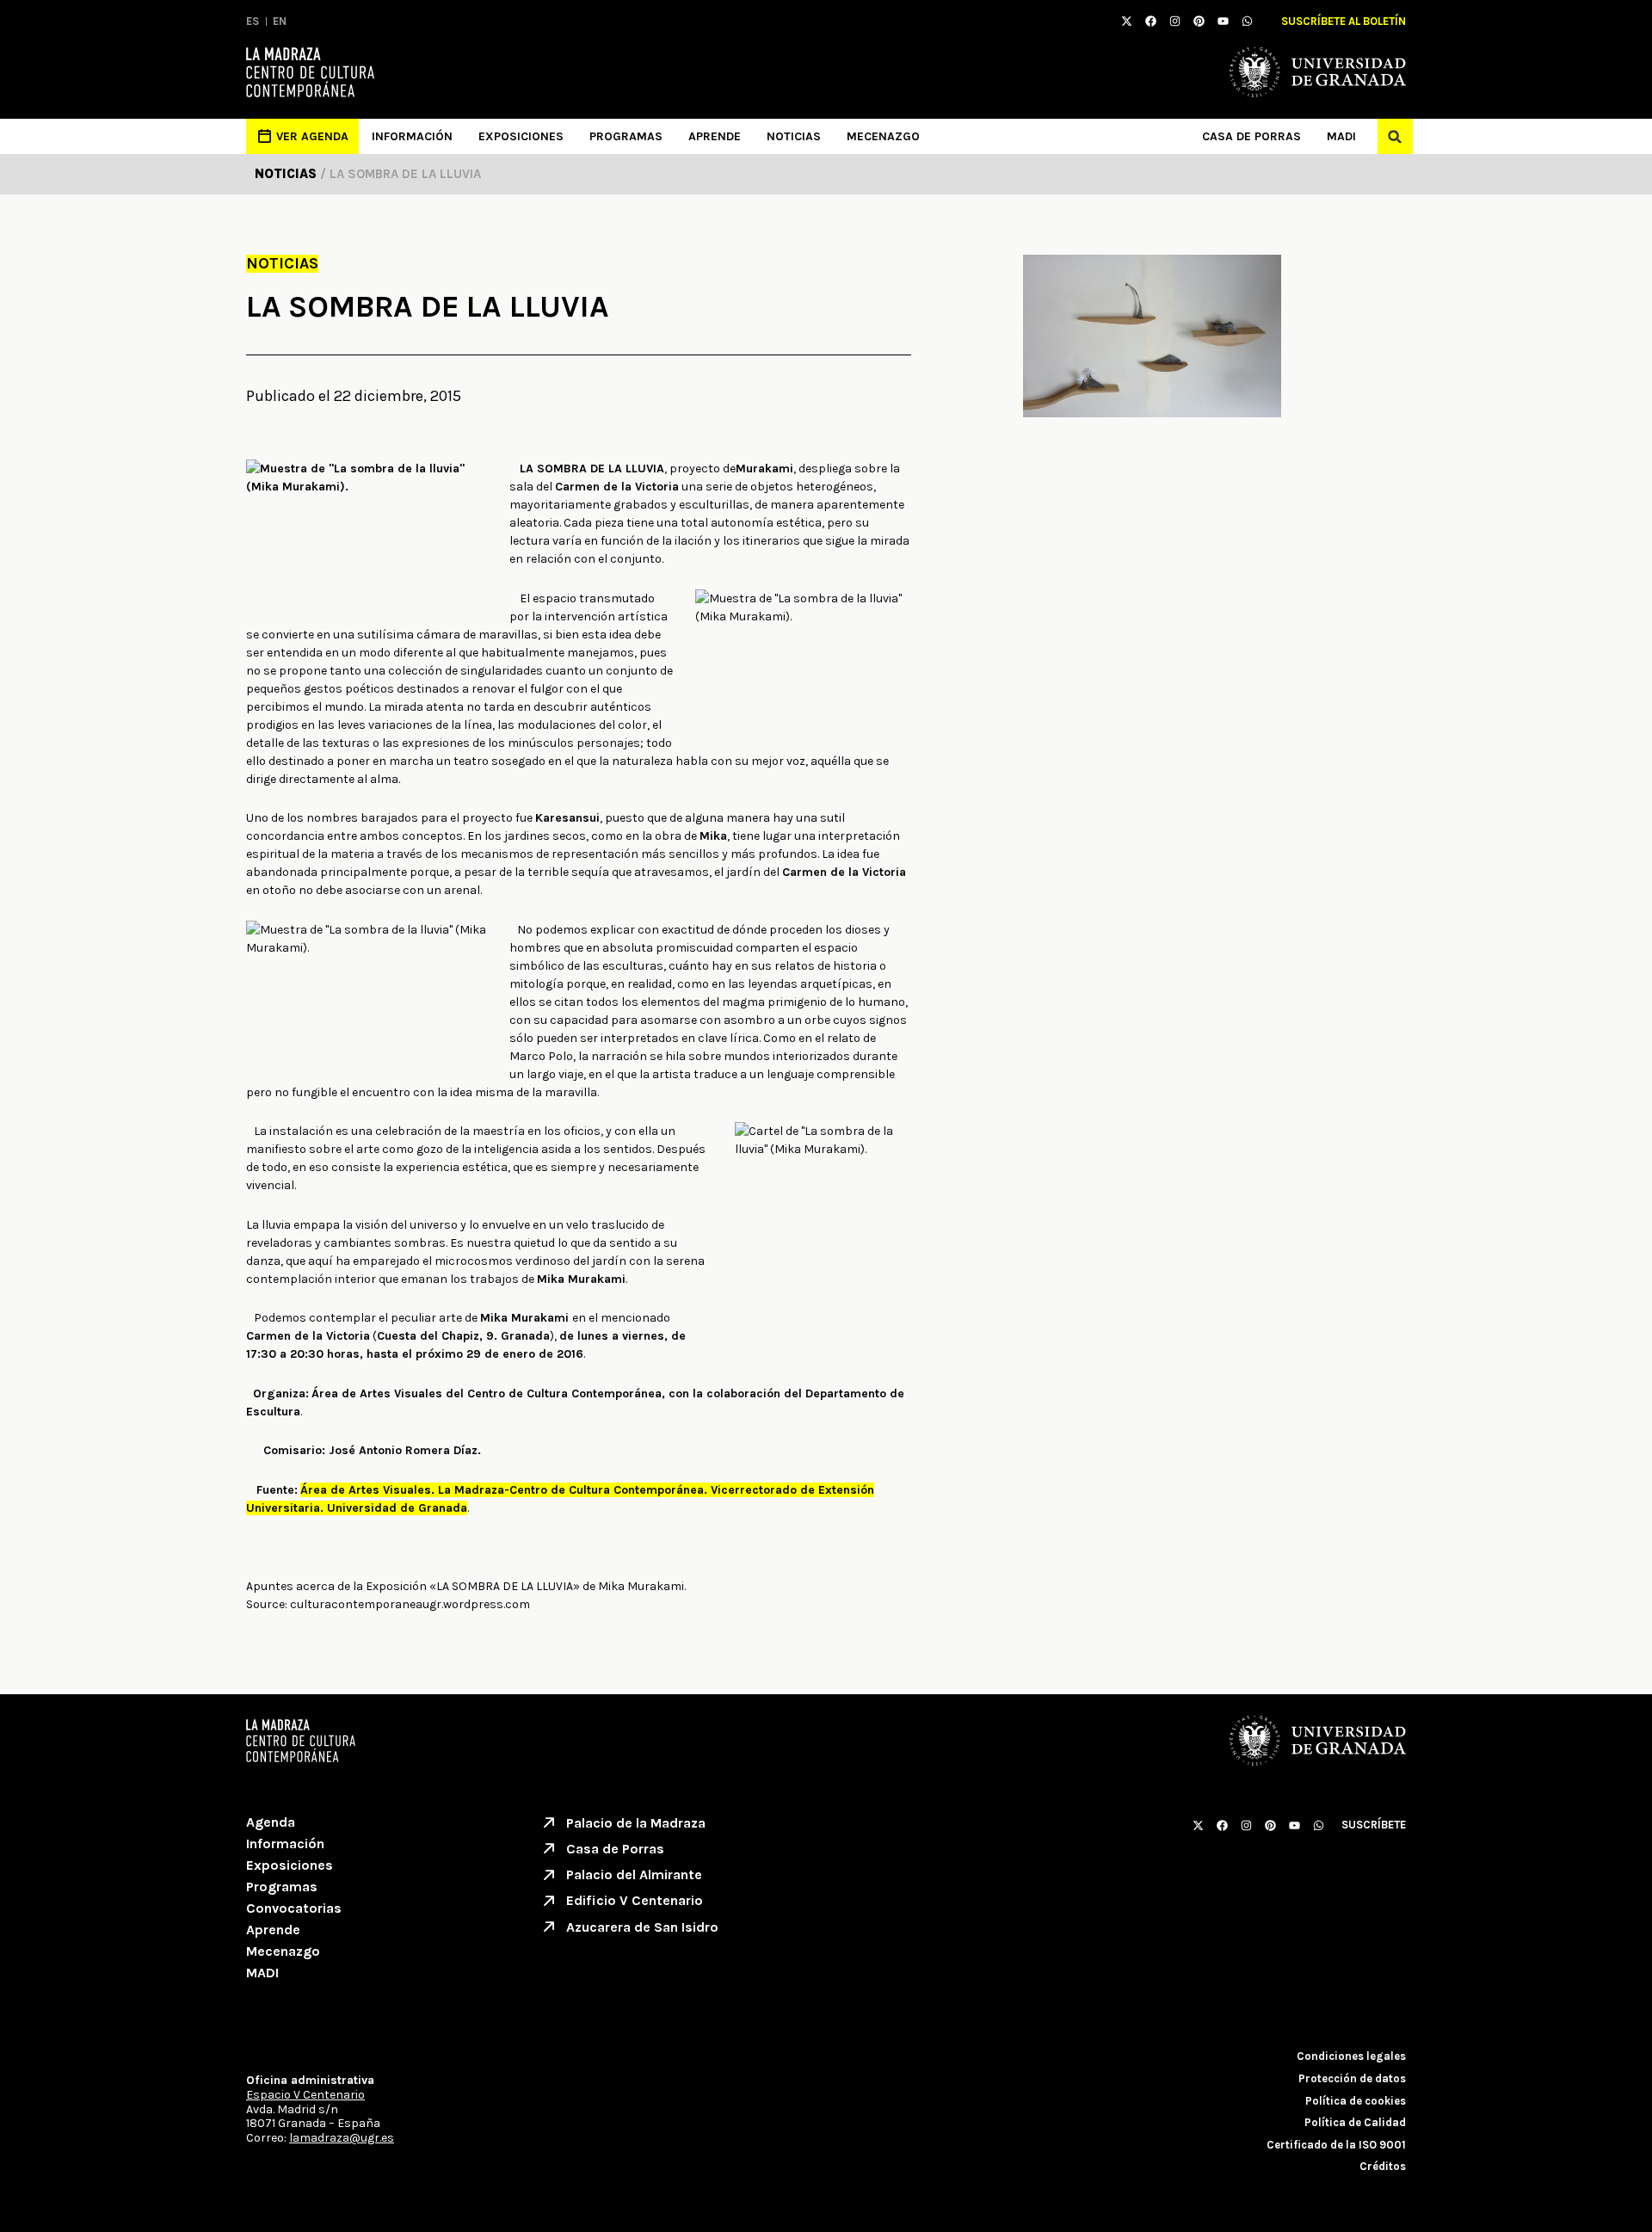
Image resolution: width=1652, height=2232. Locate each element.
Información (412, 136)
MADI (1341, 136)
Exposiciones (521, 136)
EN (280, 21)
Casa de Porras (1251, 136)
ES (253, 21)
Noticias (794, 136)
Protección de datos (1352, 2078)
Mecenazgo (883, 136)
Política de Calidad (1355, 2122)
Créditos (1383, 2166)
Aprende (715, 136)
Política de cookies (1356, 2101)
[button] (1395, 136)
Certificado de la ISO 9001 (1336, 2145)
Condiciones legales (1351, 2056)
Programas (626, 136)
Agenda (271, 1822)
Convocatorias (294, 1908)
